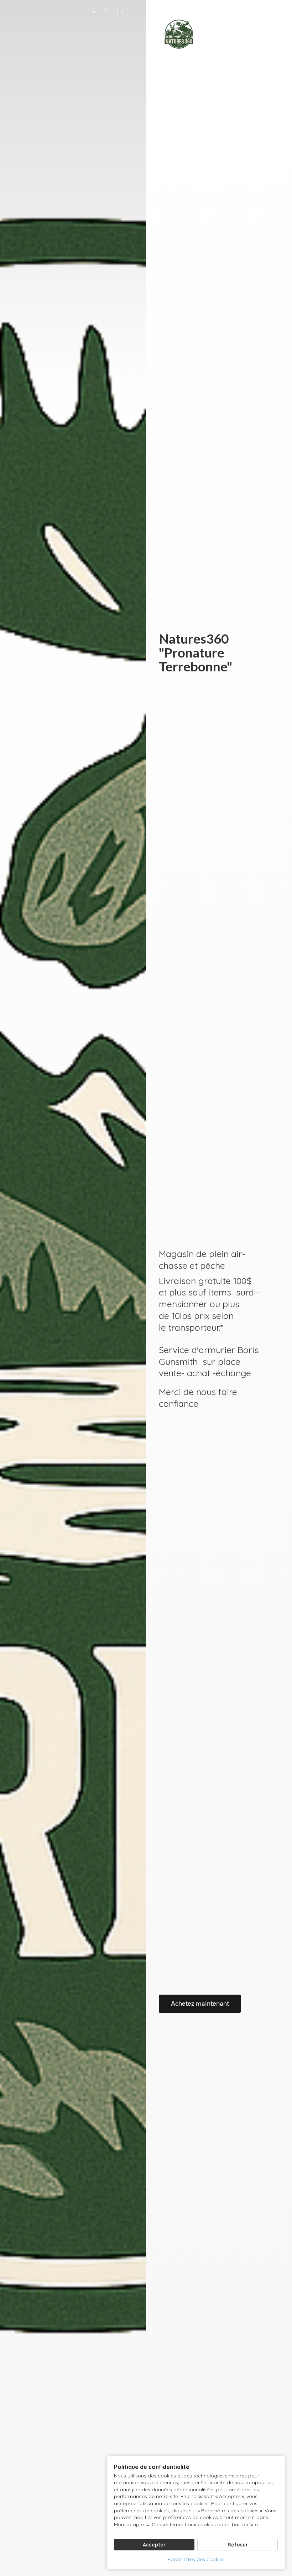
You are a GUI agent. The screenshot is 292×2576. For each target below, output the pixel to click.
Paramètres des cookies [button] (196, 2559)
